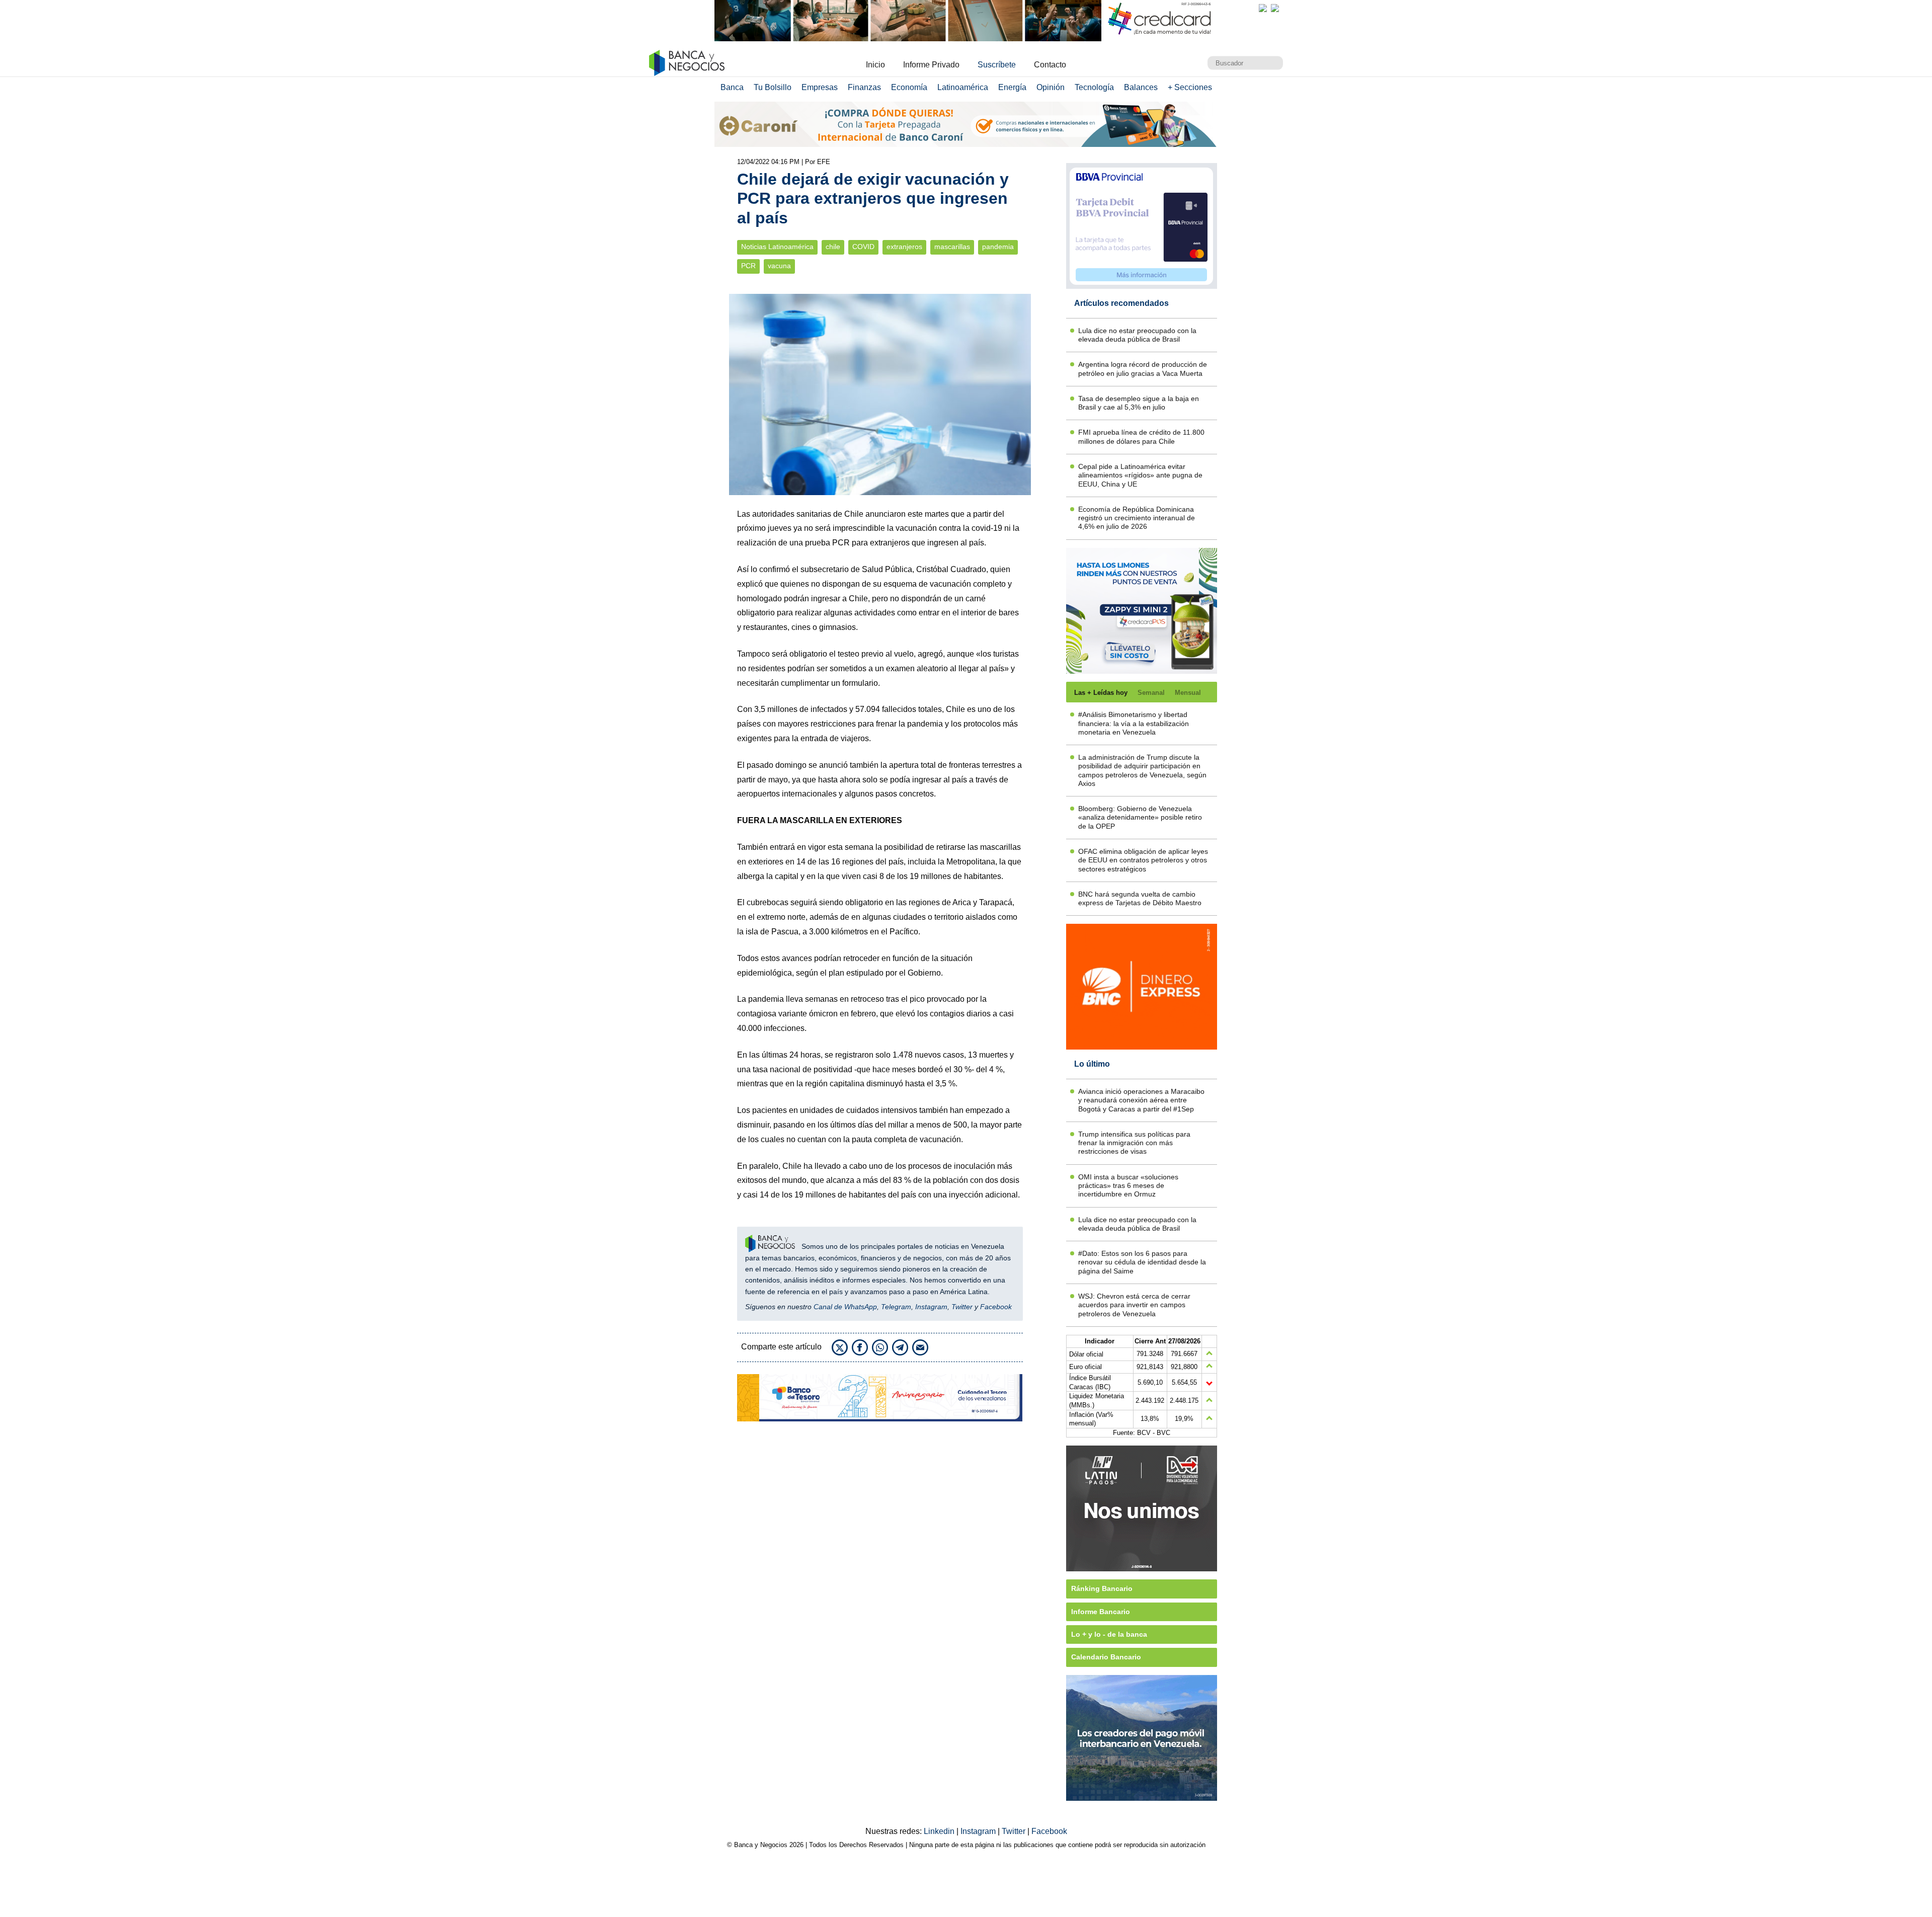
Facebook (996, 1307)
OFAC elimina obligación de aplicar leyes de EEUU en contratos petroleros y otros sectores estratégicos (1143, 860)
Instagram (931, 1307)
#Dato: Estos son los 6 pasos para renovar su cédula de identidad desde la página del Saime (1142, 1262)
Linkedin (940, 1831)
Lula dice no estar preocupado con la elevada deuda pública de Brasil (1137, 335)
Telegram (896, 1307)
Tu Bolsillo (773, 87)
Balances (1141, 87)
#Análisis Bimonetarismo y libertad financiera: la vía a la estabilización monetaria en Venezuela (1134, 723)
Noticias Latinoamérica (777, 247)
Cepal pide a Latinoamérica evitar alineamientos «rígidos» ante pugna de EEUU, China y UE (1140, 475)
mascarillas (952, 247)
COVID (863, 247)
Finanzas (864, 87)
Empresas (820, 87)
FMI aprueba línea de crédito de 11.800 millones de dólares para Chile (1141, 436)
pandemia (998, 247)
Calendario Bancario (1106, 1657)
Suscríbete (997, 65)
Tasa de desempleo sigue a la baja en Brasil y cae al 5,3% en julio (1139, 403)
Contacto (1050, 65)
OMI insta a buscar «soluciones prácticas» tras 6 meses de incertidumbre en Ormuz (1128, 1186)
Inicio (875, 65)
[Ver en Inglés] (1263, 8)
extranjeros (904, 247)
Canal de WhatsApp (845, 1307)
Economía (909, 87)
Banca (732, 87)
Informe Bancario (1101, 1612)
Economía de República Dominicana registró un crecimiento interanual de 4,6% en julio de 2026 (1137, 518)
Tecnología (1094, 87)
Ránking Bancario (1102, 1588)
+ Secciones (1190, 87)
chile (833, 247)
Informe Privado (931, 65)
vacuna (779, 266)
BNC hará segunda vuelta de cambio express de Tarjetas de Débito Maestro (1140, 898)
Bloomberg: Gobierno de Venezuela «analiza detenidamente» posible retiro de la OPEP (1140, 817)
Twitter (962, 1307)
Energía (1012, 87)
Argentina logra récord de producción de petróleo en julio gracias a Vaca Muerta (1143, 369)
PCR (748, 266)
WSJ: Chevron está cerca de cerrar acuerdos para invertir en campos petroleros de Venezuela (1134, 1305)
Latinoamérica (963, 87)
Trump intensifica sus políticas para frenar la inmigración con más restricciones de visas (1134, 1143)
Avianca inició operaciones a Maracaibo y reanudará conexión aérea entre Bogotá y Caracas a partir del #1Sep (1141, 1100)
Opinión (1051, 87)
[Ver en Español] (1275, 8)
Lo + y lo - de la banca (1109, 1634)
